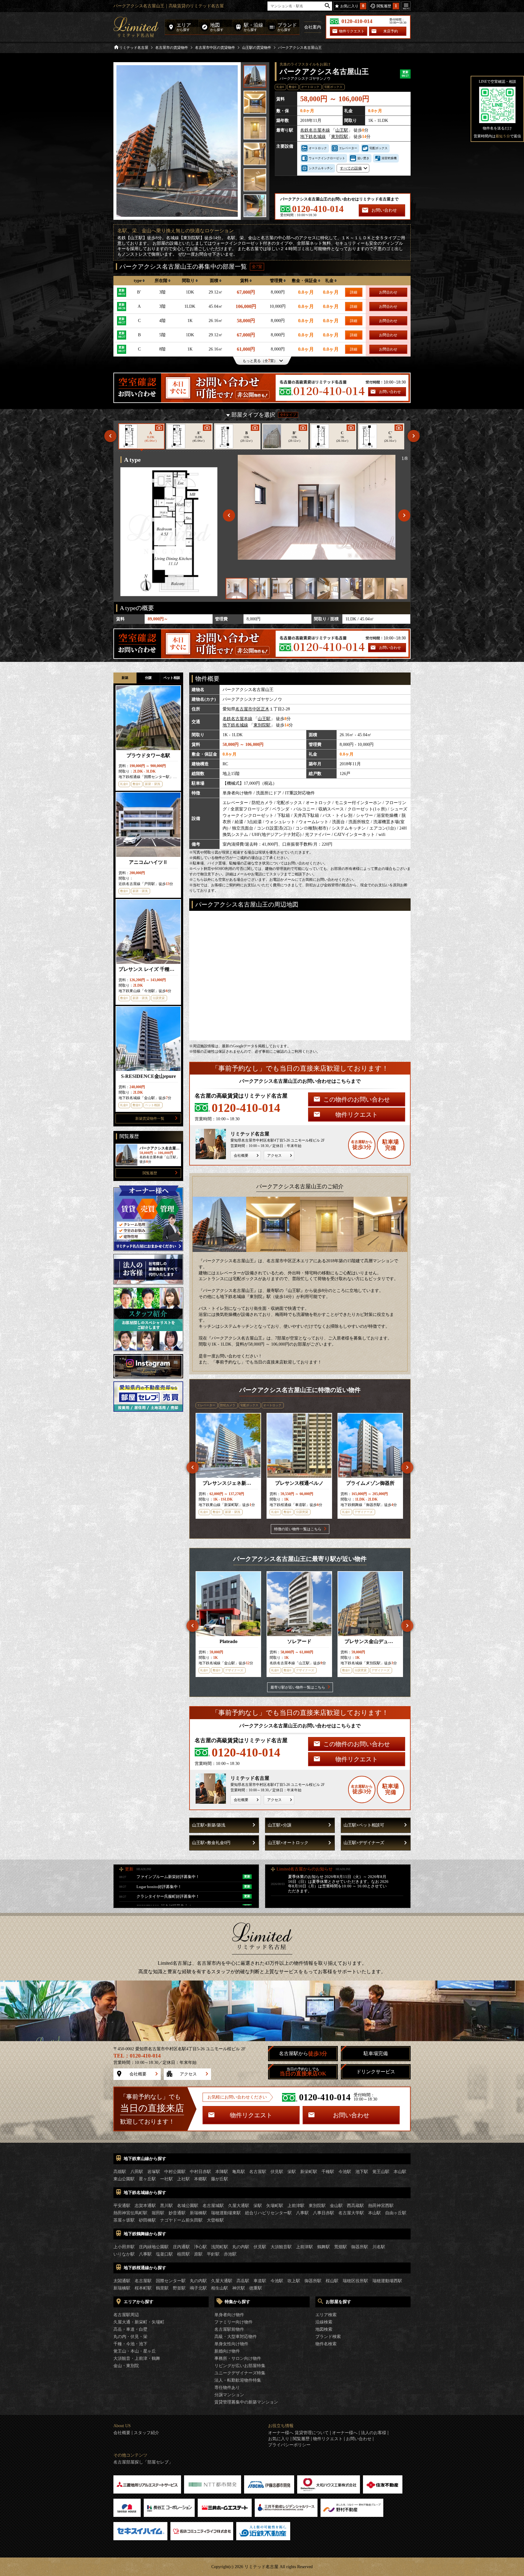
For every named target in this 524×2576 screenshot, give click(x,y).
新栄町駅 (309, 2172)
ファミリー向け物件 (233, 2322)
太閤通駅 (122, 2281)
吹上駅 (294, 2281)
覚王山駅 (381, 2172)
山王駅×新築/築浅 (209, 1825)
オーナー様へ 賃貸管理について (298, 2433)
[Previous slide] (229, 515)
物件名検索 (326, 2344)
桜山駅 (332, 2281)
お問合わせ (388, 292)
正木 (265, 709)
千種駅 (328, 2172)
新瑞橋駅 (198, 2213)
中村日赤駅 (200, 2172)
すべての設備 (351, 168)
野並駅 (179, 2288)
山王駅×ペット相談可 (364, 1825)
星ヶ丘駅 (147, 2179)
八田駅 (137, 2172)
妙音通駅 (177, 2213)
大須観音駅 (281, 2247)
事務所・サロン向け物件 (238, 2358)
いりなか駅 (124, 2254)
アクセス (274, 1156)
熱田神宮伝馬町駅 (130, 2213)
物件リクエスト (352, 31)
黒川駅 (166, 2206)
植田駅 (183, 2254)
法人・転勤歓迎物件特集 (238, 2380)
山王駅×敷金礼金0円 (211, 1843)
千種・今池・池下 (130, 2344)
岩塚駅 (154, 2172)
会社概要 (241, 1156)
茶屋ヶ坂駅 (124, 2220)
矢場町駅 (275, 2206)
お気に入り (279, 2439)
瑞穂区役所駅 (355, 2281)
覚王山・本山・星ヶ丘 (135, 2351)
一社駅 (166, 2179)
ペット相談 (172, 678)
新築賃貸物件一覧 (150, 1119)
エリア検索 (326, 2315)
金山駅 (336, 2206)
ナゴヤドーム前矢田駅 (181, 2220)
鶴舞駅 (324, 2247)
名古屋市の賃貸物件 (172, 48)
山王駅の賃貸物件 (257, 48)
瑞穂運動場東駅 (226, 2213)
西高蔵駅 (355, 2206)
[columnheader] (139, 281)
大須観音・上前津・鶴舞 (137, 2358)
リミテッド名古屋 (134, 48)
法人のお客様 (374, 2433)
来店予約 (391, 31)
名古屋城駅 (213, 2206)
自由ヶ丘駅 (396, 2213)
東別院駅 (340, 137)
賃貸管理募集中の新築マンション (246, 2402)
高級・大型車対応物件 (236, 2337)
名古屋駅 (258, 2172)
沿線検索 (324, 2322)
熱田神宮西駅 (381, 2206)
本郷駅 (200, 2179)
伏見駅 (277, 2172)
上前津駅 (296, 2206)
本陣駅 (222, 2172)
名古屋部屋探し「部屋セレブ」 (143, 2462)
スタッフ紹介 (146, 2433)
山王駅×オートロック (288, 1843)
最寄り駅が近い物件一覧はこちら (298, 1687)
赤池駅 (230, 2254)
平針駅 (213, 2254)
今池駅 (345, 2172)
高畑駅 (120, 2172)
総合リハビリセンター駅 (268, 2213)
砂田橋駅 (147, 2220)
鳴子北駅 (198, 2288)
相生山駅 (220, 2288)
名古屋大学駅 (351, 2213)
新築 (125, 678)
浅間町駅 (220, 2247)
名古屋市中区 (248, 709)
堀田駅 (158, 2213)
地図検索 (324, 2329)
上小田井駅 (124, 2247)
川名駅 (379, 2247)
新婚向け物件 (227, 2351)
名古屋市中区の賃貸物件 (215, 48)
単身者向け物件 (229, 2315)
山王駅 (342, 130)
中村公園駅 (175, 2172)
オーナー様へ (345, 2433)
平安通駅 (122, 2206)
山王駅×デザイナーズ (364, 1843)
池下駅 (362, 2172)
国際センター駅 (171, 2281)
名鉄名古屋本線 (315, 130)
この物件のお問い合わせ (357, 1099)
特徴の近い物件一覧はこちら (298, 1529)
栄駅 (292, 2172)
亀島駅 (239, 2172)
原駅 (198, 2254)
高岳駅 (243, 2281)
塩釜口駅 (164, 2254)
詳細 (354, 292)
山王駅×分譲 (280, 1825)
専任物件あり (227, 2388)
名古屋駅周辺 (126, 2315)
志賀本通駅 (145, 2206)
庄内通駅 (181, 2247)
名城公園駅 (188, 2206)
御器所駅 (360, 2247)
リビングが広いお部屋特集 (240, 2366)
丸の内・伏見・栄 (130, 2337)
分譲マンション (229, 2395)
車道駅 (260, 2281)
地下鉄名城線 (313, 137)
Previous (110, 436)
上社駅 (183, 2179)
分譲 (148, 678)
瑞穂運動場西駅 (387, 2281)
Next (414, 436)
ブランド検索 (328, 2337)
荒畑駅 (341, 2247)
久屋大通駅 (239, 2206)
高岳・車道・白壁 (130, 2329)
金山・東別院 (126, 2366)
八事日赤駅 (324, 2213)
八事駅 (302, 2213)
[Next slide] (404, 515)
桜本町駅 (143, 2288)
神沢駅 (239, 2288)
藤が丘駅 (220, 2179)
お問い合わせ (384, 210)
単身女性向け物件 (231, 2344)
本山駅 (400, 2172)
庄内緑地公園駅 (154, 2247)
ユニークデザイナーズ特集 (240, 2373)
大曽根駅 (215, 2220)
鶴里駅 (162, 2288)
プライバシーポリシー (289, 2445)
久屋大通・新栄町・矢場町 (139, 2322)
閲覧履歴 (150, 1173)
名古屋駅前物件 (229, 2329)
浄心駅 (200, 2247)
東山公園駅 (124, 2179)
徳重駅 (256, 2288)
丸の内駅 (241, 2247)
